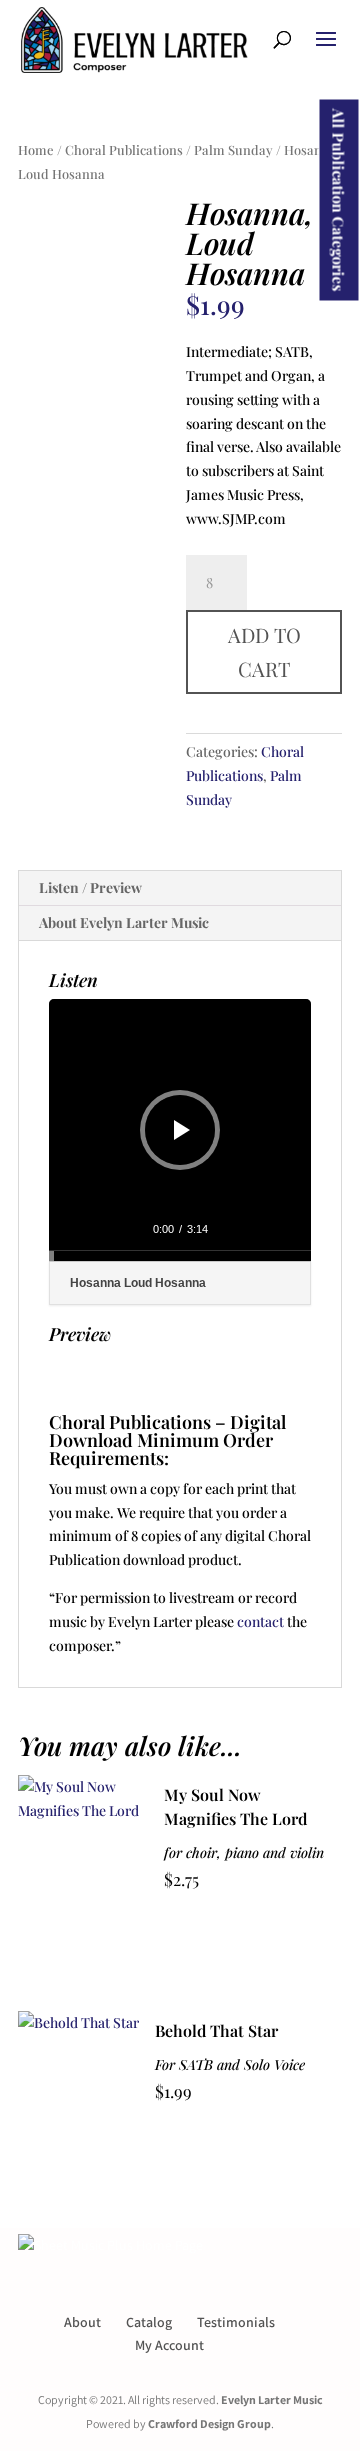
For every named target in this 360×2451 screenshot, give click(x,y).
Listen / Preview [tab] (90, 887)
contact (260, 1621)
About (82, 2322)
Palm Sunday (233, 149)
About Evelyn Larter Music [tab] (124, 922)
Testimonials (236, 2322)
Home (36, 149)
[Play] (182, 1130)
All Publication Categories (339, 200)
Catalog (149, 2322)
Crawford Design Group (209, 2423)
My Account (169, 2345)
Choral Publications (124, 149)
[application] (180, 1130)
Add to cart (264, 651)
